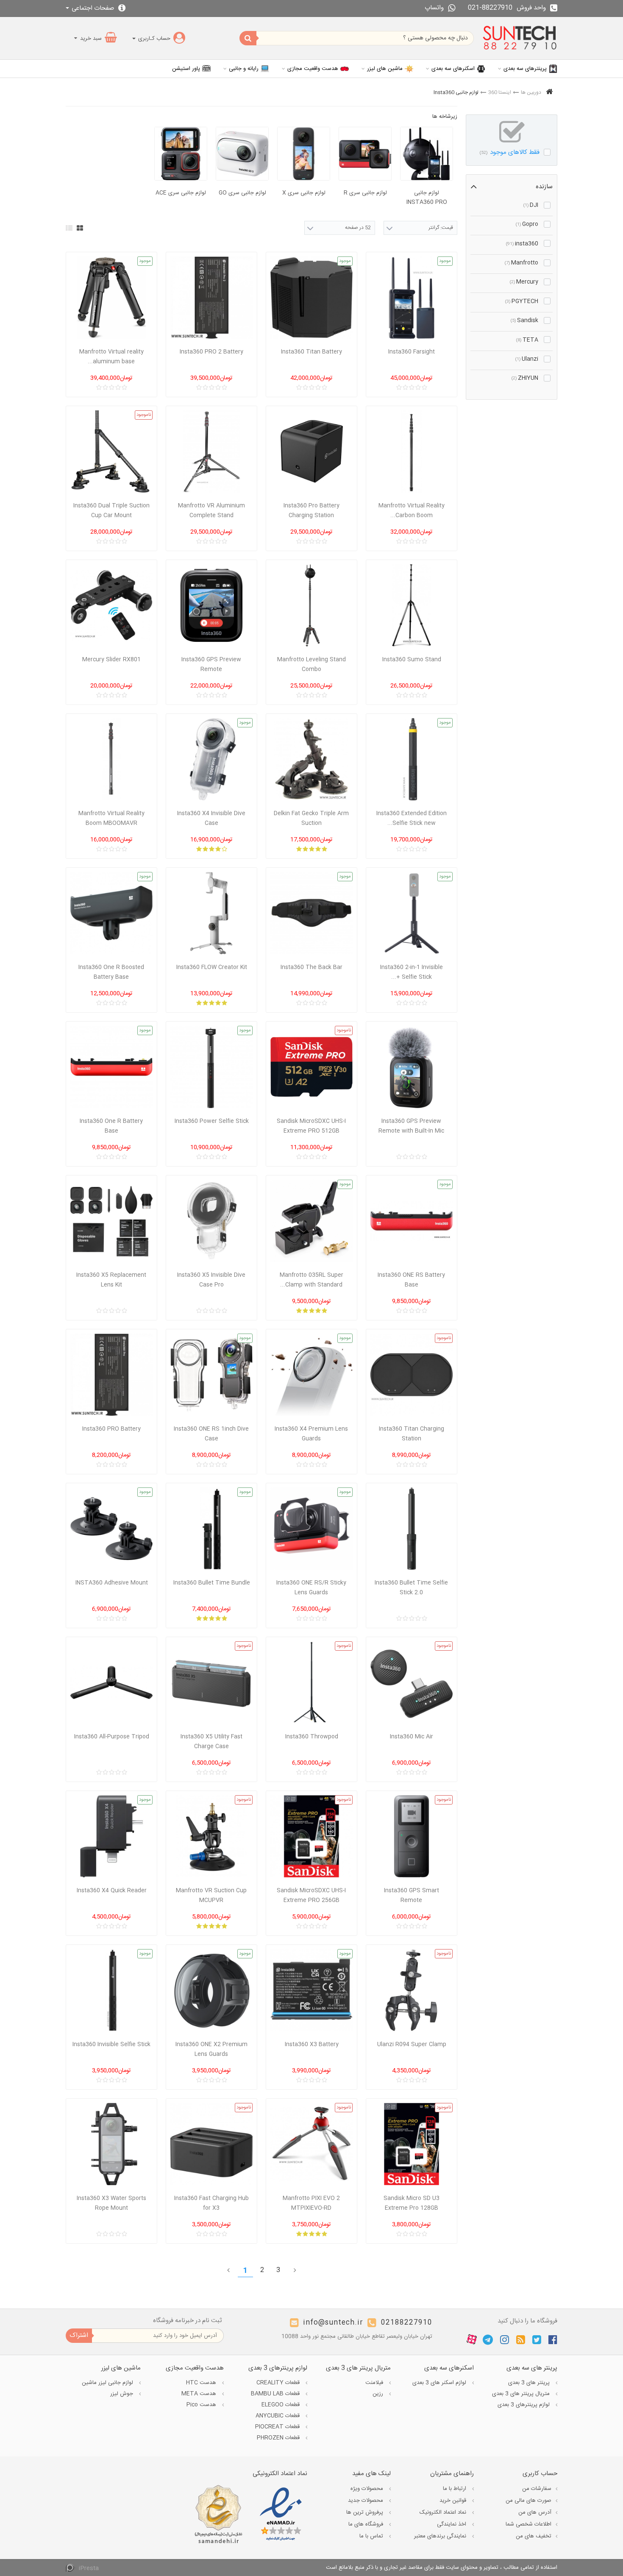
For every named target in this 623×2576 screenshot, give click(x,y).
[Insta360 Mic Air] (412, 1682)
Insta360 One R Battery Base (111, 1126)
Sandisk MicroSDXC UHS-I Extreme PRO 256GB (311, 1895)
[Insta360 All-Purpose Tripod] (111, 1682)
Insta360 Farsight (412, 352)
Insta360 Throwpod (312, 1737)
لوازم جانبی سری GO (242, 193)
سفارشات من (537, 2489)
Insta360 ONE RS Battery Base (411, 1280)
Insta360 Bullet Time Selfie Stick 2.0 (411, 1588)
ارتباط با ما (455, 2489)
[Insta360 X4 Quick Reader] (111, 1836)
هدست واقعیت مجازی (313, 69)
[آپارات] (472, 2340)
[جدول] (80, 228)
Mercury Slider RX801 (111, 660)
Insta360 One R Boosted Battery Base (111, 972)
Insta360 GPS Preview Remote (211, 664)
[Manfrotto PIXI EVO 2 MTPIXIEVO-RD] (311, 2144)
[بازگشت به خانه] (549, 93)
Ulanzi (527, 359)
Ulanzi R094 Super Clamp (412, 2044)
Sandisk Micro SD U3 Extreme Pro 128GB (412, 2203)
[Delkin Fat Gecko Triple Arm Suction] (311, 759)
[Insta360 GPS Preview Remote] (211, 605)
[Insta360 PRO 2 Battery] (211, 298)
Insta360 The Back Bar (311, 967)
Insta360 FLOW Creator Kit (212, 967)
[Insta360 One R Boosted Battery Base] (111, 913)
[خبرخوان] (521, 2339)
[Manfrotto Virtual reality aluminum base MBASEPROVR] (111, 298)
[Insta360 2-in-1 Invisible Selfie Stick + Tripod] (412, 913)
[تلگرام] (488, 2339)
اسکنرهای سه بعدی (453, 69)
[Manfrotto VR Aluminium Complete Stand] (211, 451)
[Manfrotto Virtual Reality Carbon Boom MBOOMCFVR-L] (412, 451)
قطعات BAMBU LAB (276, 2394)
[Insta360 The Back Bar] (311, 913)
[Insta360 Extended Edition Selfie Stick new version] (412, 759)
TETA (527, 340)
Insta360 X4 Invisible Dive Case (211, 818)
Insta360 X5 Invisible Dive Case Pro (211, 1280)
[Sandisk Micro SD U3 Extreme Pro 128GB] (412, 2144)
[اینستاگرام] (505, 2339)
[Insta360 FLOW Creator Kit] (211, 913)
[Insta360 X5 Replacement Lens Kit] (111, 1221)
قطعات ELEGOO (281, 2405)
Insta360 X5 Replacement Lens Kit (111, 1280)
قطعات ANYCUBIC (278, 2416)
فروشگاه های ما (367, 2524)
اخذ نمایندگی (452, 2524)
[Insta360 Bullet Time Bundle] (211, 1529)
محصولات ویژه (368, 2489)
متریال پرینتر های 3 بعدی (522, 2394)
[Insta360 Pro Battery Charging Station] (311, 451)
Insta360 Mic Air (412, 1737)
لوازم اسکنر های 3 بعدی (440, 2383)
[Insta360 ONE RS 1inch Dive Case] (211, 1375)
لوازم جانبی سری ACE (181, 193)
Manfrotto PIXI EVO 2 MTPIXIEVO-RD (311, 2203)
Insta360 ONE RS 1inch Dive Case (211, 1434)
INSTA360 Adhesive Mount (112, 1583)
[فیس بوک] (553, 2339)
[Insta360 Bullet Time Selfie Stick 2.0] (412, 1529)
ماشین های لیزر (385, 69)
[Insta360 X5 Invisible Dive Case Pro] (211, 1221)
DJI (531, 205)
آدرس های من (535, 2512)
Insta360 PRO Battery (111, 1429)
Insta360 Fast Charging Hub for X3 (211, 2203)
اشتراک (79, 2335)
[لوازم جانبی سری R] (365, 154)
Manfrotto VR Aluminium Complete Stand (211, 511)
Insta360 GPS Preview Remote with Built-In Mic (411, 1126)
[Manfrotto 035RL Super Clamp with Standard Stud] (311, 1221)
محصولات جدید (366, 2501)
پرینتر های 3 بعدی (530, 2383)
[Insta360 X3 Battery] (311, 1990)
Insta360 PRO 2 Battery (211, 352)
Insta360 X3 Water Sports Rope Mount (111, 2203)
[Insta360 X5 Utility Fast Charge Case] (211, 1682)
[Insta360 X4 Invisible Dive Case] (211, 759)
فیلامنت (375, 2383)
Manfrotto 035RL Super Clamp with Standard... (311, 1280)
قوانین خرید (454, 2501)
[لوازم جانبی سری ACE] (181, 154)
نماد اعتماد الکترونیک (444, 2512)
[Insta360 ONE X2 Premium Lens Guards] (211, 1990)
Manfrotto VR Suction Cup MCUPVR (211, 1895)
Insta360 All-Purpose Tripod (112, 1737)
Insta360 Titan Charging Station (412, 1434)
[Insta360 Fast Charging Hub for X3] (211, 2144)
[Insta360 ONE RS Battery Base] (412, 1221)
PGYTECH (522, 301)
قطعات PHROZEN (279, 2438)
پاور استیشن (186, 69)
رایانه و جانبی (244, 69)
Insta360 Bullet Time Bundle (212, 1583)
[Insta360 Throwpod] (311, 1682)
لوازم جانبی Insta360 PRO (427, 198)
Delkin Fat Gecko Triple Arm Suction (311, 818)
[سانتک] (520, 38)
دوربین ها (531, 92)
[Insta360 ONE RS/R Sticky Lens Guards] (311, 1529)
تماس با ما (372, 2536)
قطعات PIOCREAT (278, 2427)
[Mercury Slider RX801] (111, 605)
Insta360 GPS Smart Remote (412, 1895)
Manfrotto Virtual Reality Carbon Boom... (412, 511)
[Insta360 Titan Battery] (311, 298)
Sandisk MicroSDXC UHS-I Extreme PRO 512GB (311, 1126)
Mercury (524, 282)
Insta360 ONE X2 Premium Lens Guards (211, 2049)
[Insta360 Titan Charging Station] (412, 1375)
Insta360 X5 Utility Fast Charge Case (211, 1742)
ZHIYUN (525, 378)
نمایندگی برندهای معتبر (441, 2536)
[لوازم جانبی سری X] (304, 154)
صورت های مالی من (528, 2501)
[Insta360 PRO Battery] (111, 1375)
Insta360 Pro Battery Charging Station (311, 511)
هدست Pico (202, 2405)
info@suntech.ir (333, 2323)
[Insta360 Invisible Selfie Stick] (111, 1990)
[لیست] (69, 228)
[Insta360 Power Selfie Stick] (211, 1067)
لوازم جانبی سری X (304, 193)
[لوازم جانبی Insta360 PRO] (427, 154)
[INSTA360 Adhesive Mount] (111, 1529)
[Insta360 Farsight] (412, 298)
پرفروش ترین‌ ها (366, 2512)
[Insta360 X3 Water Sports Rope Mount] (111, 2144)
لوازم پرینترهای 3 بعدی (524, 2405)
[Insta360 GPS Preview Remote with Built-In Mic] (412, 1067)
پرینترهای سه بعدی (525, 69)
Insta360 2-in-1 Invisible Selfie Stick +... (412, 972)
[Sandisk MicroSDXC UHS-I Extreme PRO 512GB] (311, 1067)
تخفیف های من (534, 2536)
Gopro (527, 224)
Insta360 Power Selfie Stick (212, 1121)
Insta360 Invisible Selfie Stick (111, 2044)
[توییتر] (537, 2339)
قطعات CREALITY (279, 2383)
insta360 (522, 244)
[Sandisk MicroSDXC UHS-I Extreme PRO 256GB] (311, 1836)
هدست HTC (202, 2383)
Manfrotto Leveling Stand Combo (311, 664)
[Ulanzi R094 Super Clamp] (412, 1990)
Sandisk (524, 320)
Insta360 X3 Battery (312, 2044)
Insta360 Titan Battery (311, 352)
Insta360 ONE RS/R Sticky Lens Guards (311, 1588)
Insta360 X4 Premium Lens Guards (311, 1434)
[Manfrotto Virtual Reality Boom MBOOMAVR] (111, 759)
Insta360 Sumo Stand (412, 660)
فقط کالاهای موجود (510, 152)
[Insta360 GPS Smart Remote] (412, 1836)
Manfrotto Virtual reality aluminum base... (111, 357)
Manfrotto (521, 263)
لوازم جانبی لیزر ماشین (108, 2383)
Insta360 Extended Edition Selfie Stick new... (412, 818)
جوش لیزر (122, 2394)
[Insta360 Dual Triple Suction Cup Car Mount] (111, 451)
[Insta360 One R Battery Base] (111, 1067)
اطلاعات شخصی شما (528, 2524)
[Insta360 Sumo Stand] (412, 605)
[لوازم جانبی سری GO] (242, 154)
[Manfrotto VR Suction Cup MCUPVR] (211, 1836)
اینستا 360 (500, 92)
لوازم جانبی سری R (365, 193)
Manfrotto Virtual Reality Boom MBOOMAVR (111, 818)
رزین (379, 2394)
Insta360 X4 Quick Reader (112, 1891)
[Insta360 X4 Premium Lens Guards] (311, 1375)
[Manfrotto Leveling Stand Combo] (311, 605)
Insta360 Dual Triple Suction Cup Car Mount (111, 511)
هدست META (200, 2394)
